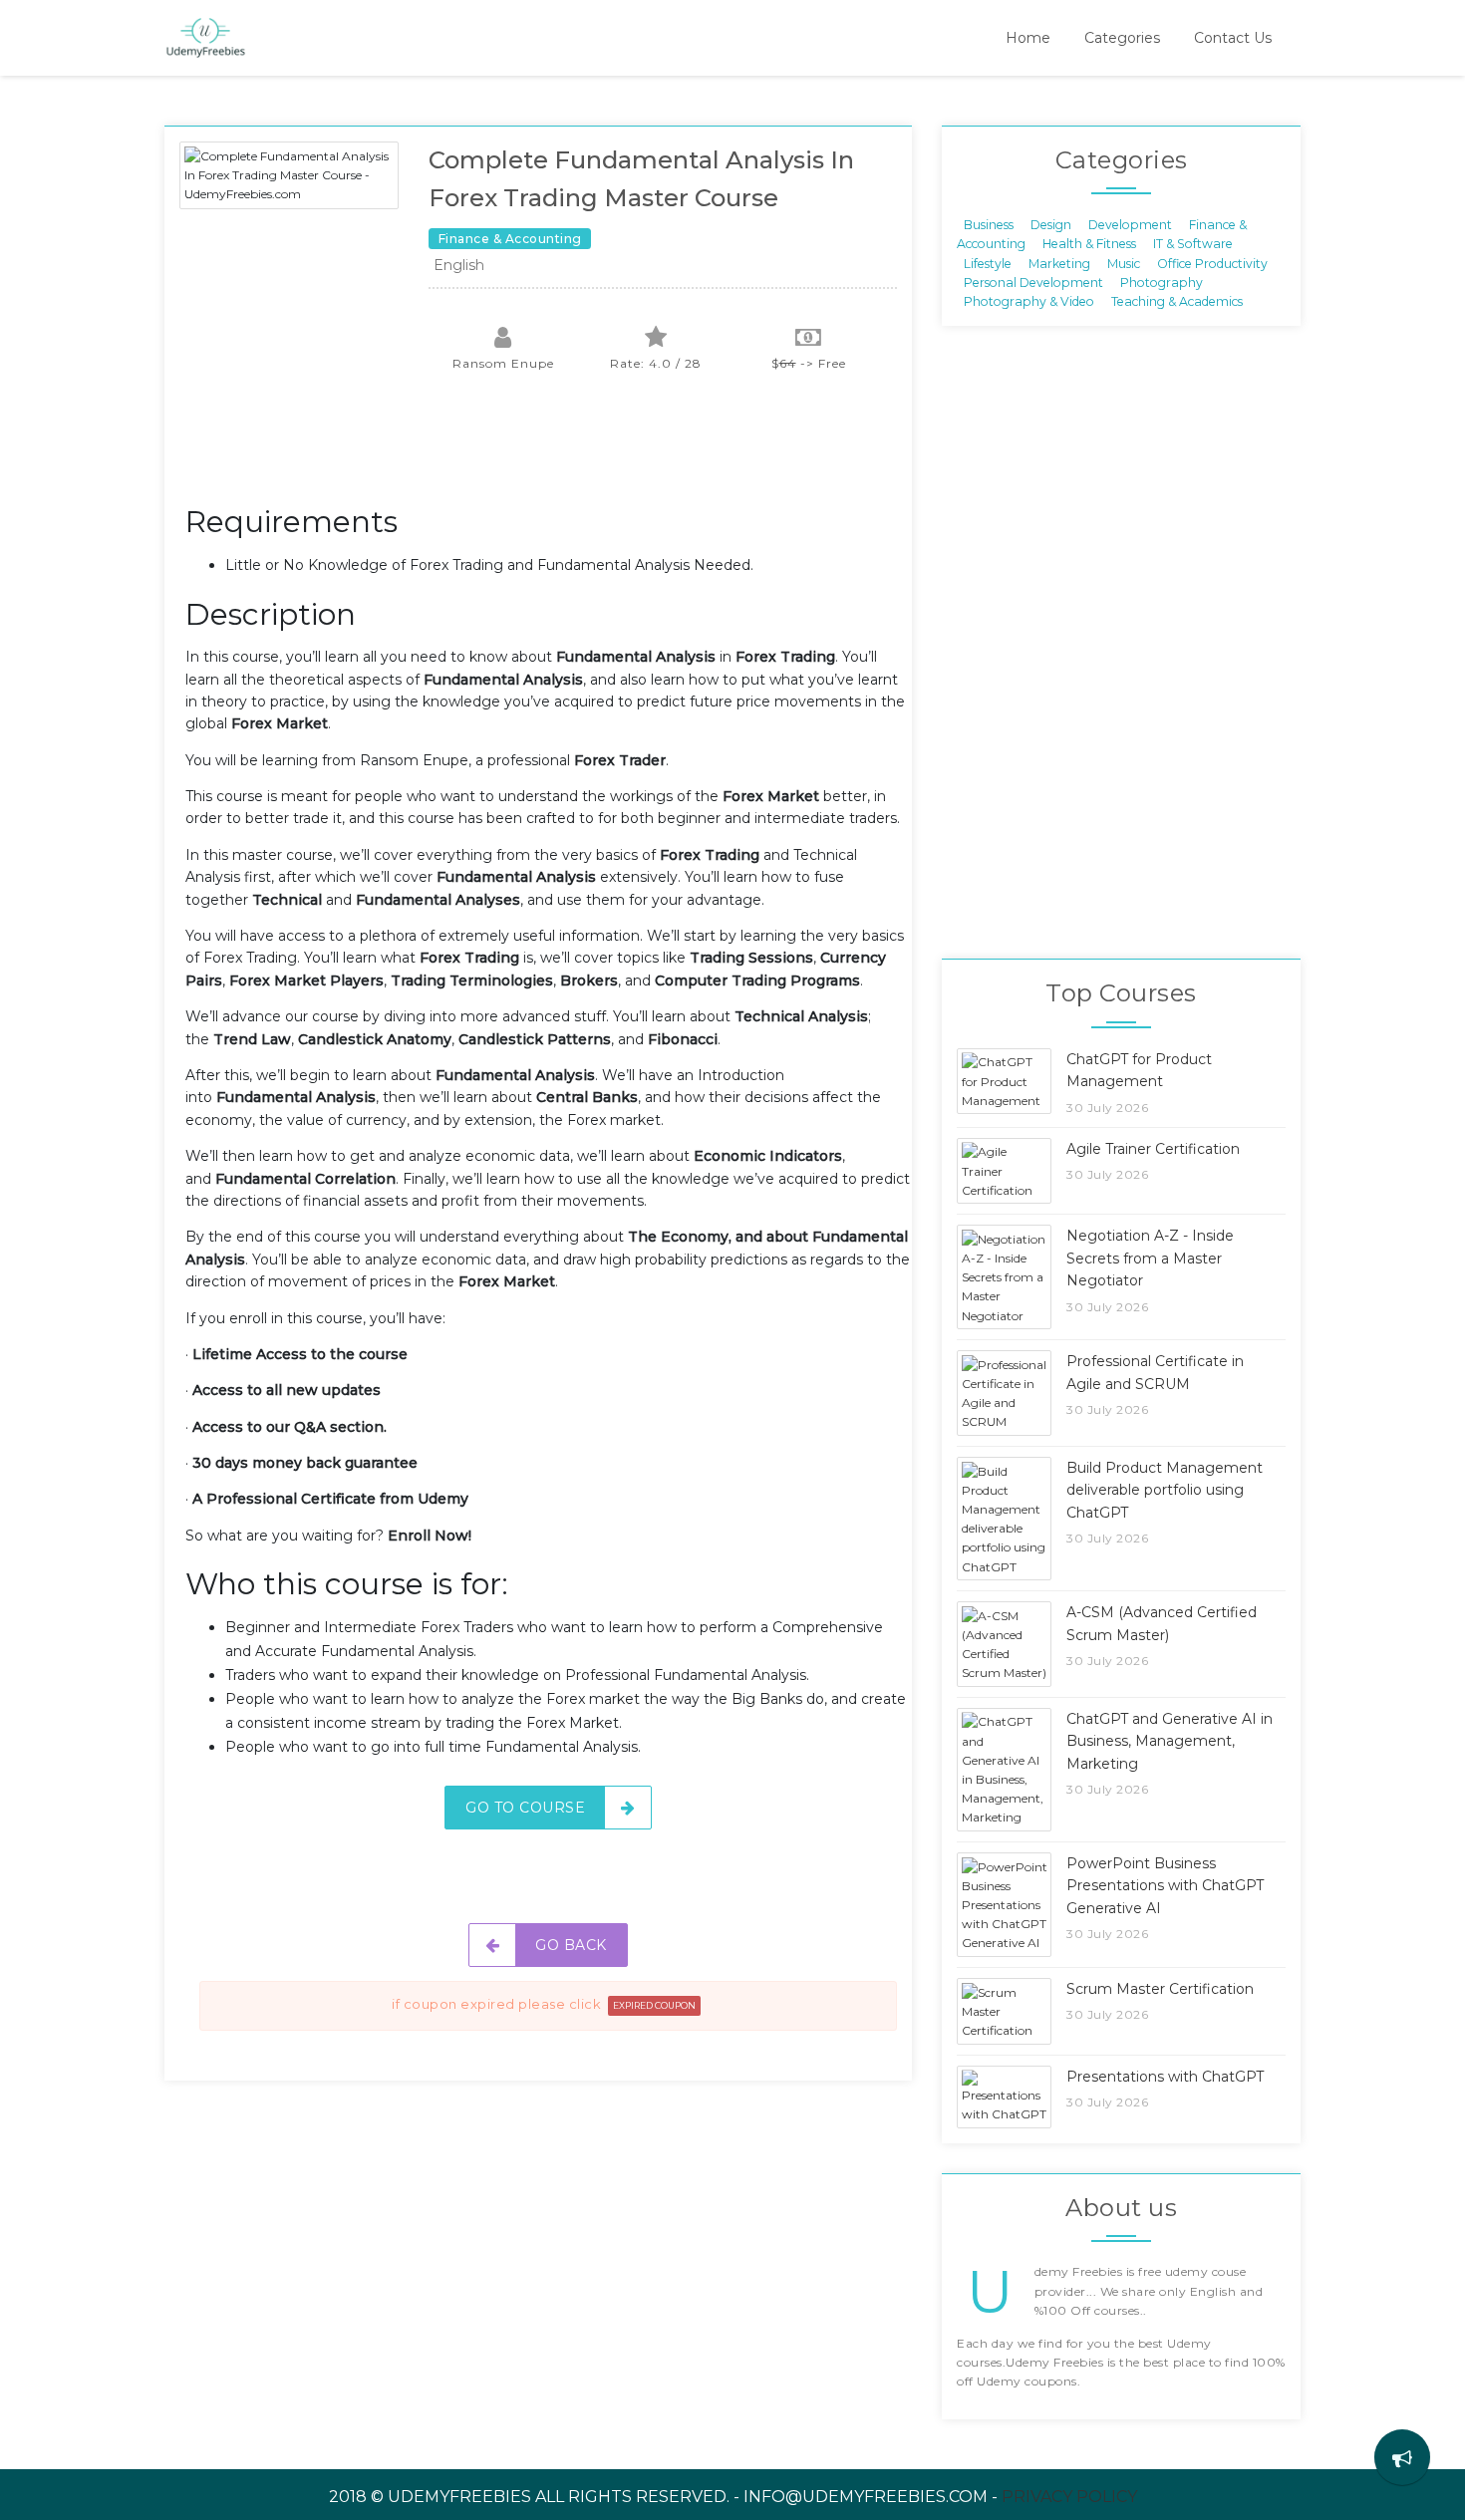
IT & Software (1193, 244)
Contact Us (1233, 38)
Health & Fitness (1089, 244)
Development (1130, 224)
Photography (1162, 282)
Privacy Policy (1069, 2497)
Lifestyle (988, 263)
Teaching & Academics (1177, 301)
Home (1028, 38)
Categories (1122, 38)
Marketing (1059, 263)
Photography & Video (1029, 301)
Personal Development (1033, 282)
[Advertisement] (548, 448)
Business (989, 224)
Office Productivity (1212, 263)
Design (1051, 224)
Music (1124, 263)
